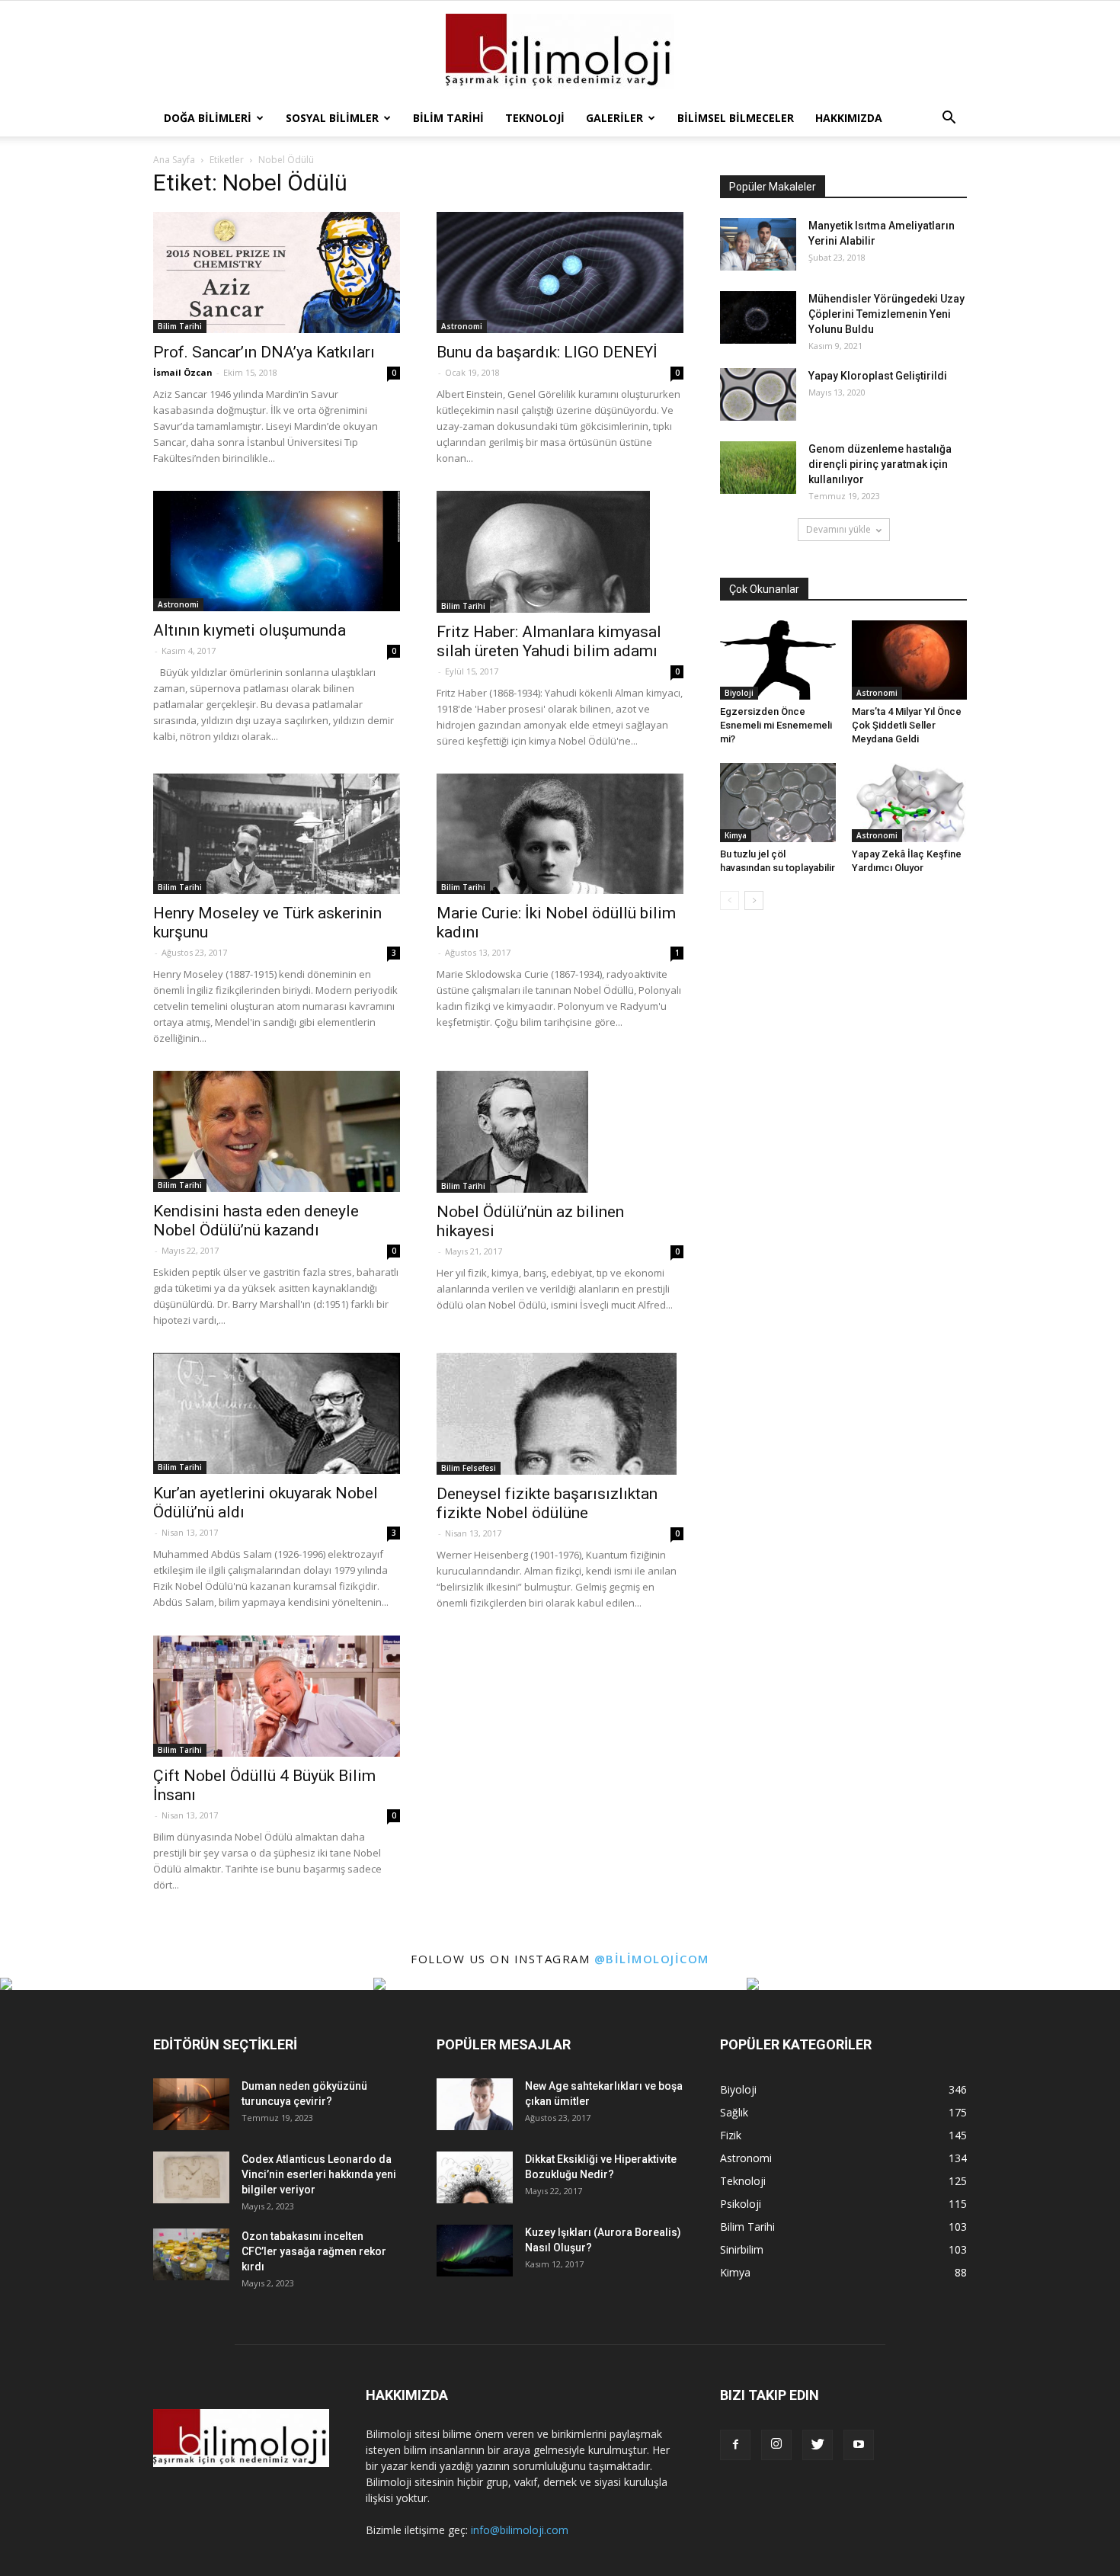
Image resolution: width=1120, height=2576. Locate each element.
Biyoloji (739, 693)
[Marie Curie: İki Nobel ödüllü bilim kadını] (560, 834)
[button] (949, 118)
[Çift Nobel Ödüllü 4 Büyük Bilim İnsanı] (277, 1696)
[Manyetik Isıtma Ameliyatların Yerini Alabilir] (758, 244)
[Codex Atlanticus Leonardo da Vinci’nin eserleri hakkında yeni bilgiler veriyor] (191, 2178)
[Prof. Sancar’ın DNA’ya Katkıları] (277, 272)
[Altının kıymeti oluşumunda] (277, 551)
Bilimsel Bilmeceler (736, 118)
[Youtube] (859, 2445)
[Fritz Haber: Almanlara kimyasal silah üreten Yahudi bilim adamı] (560, 552)
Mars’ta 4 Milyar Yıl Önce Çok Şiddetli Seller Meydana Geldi (907, 725)
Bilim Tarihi (448, 118)
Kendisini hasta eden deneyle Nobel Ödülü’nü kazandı (256, 1221)
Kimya (736, 835)
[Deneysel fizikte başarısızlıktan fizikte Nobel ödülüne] (560, 1414)
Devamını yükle (838, 529)
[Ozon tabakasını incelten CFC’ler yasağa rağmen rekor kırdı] (191, 2255)
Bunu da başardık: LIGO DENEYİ (547, 352)
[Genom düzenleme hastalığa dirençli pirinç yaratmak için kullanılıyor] (758, 468)
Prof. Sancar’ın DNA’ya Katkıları (264, 352)
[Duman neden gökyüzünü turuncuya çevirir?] (191, 2105)
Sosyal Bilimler (332, 118)
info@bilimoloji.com (520, 2530)
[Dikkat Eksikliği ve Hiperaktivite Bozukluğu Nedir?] (475, 2178)
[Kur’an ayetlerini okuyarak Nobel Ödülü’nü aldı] (277, 1413)
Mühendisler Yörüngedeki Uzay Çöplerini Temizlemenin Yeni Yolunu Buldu (886, 314)
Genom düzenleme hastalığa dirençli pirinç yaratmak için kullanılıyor (880, 464)
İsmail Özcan (183, 372)
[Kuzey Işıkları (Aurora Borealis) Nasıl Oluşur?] (475, 2251)
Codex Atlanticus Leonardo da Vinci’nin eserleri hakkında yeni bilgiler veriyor (319, 2174)
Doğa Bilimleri (208, 118)
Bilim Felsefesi (469, 1468)
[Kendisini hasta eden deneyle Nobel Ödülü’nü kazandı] (277, 1131)
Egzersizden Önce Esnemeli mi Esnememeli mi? (776, 725)
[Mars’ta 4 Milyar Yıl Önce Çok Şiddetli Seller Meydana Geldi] (910, 660)
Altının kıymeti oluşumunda (250, 630)
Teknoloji (535, 118)
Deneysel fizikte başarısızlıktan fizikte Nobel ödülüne (547, 1503)
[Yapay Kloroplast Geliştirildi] (758, 394)
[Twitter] (818, 2445)
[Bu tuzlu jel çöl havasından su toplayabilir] (778, 803)
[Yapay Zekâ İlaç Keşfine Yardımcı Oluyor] (910, 803)
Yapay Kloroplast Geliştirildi (878, 376)
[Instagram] (776, 2445)
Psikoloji (741, 2204)
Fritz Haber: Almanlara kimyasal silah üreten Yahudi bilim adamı (549, 641)
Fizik (731, 2135)
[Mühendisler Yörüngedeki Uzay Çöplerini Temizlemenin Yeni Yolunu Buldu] (758, 317)
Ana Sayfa (174, 160)
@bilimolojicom (652, 1959)
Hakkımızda (849, 118)
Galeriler (614, 118)
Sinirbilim (742, 2249)
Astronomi (462, 326)
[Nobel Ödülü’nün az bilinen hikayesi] (560, 1132)
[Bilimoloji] (560, 51)
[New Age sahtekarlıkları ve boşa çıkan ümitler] (475, 2105)
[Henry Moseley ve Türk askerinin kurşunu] (277, 834)
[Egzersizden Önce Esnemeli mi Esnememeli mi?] (778, 660)
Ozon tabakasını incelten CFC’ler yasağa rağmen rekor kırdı (314, 2251)
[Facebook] (735, 2445)
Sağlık (734, 2112)
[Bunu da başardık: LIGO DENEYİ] (560, 272)
